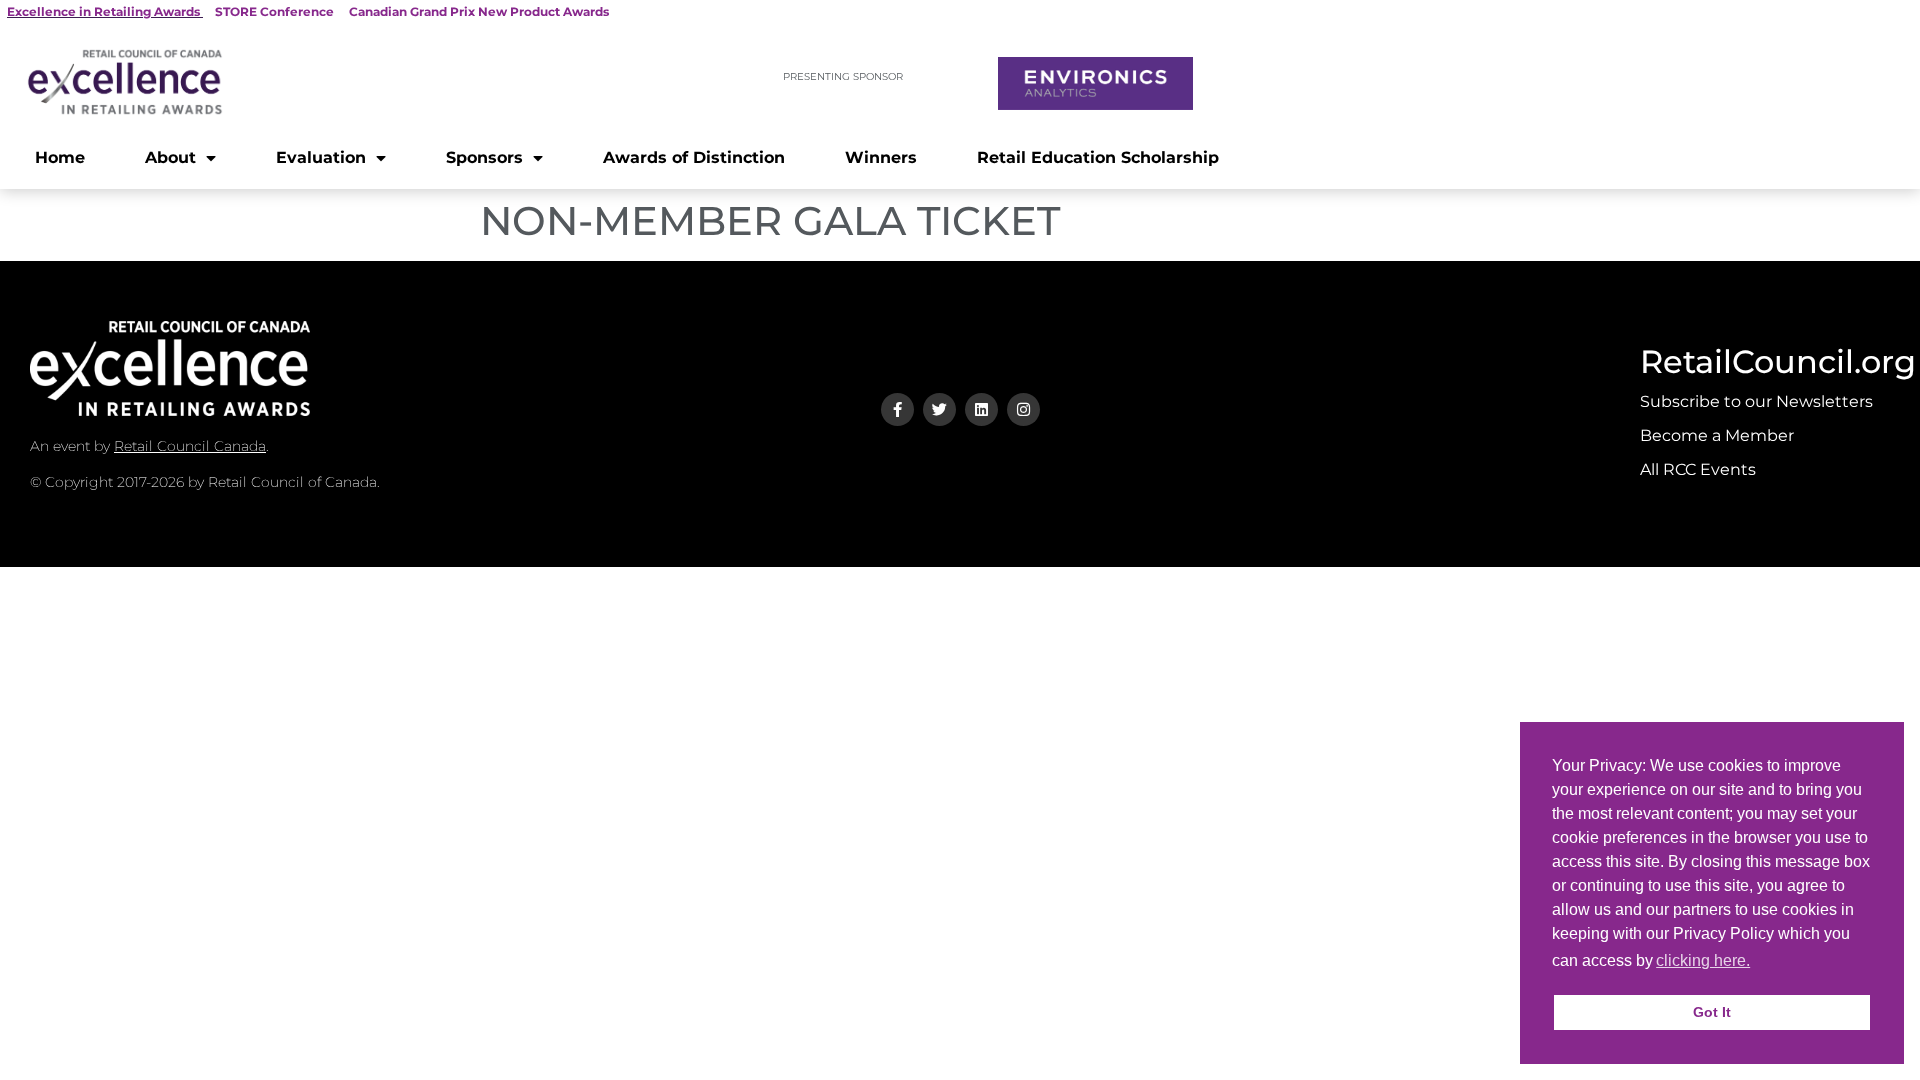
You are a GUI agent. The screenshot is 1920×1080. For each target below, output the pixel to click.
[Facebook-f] (897, 409)
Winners (881, 157)
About (170, 157)
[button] (1760, 963)
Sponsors (484, 157)
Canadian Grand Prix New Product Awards (479, 11)
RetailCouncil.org (1778, 361)
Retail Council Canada (190, 446)
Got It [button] (1712, 1012)
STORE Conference (274, 11)
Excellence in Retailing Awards (103, 11)
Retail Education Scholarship (1098, 157)
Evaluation (321, 157)
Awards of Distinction (694, 157)
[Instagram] (1023, 409)
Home (60, 157)
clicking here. (1703, 960)
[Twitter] (939, 409)
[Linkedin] (981, 409)
